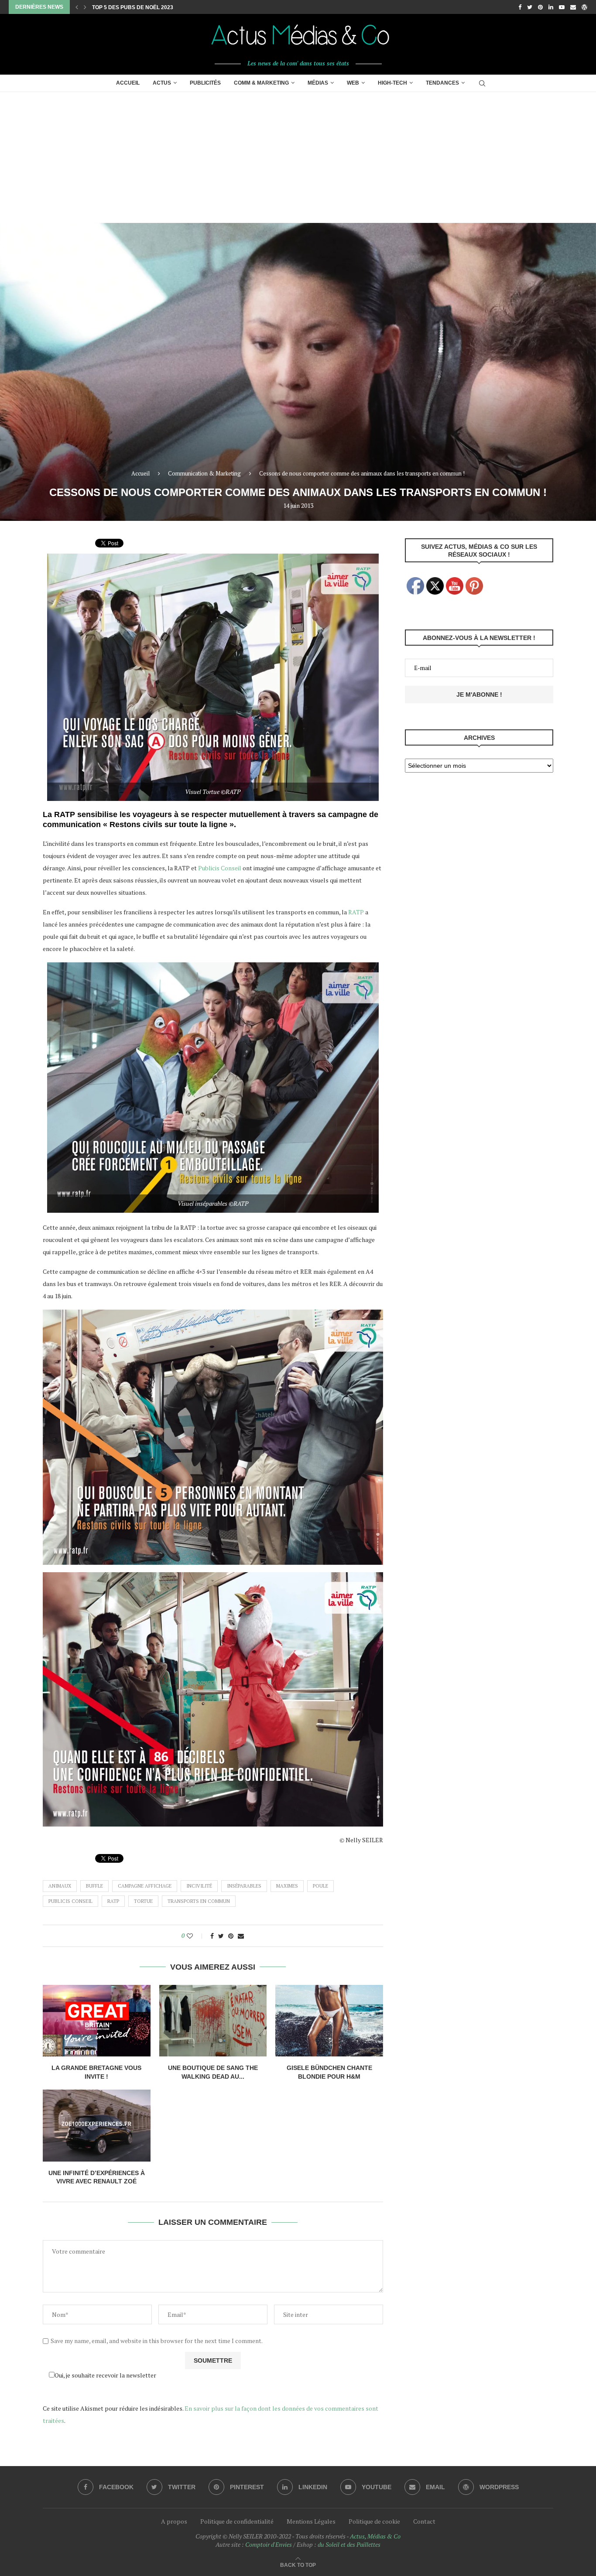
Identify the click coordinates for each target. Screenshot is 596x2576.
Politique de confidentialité (237, 2521)
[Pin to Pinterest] (231, 1936)
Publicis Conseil (220, 868)
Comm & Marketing (261, 83)
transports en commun (199, 1901)
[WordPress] (584, 7)
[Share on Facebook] (212, 1936)
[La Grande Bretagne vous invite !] (97, 2021)
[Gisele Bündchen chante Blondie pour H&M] (329, 2021)
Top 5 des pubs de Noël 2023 (133, 7)
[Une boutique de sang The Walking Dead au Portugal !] (213, 2021)
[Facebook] (520, 7)
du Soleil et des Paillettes (349, 2544)
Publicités (205, 83)
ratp (113, 1901)
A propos (174, 2521)
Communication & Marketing (204, 473)
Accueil (128, 83)
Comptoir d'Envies (269, 2544)
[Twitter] (530, 7)
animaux (60, 1886)
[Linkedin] (551, 7)
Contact (424, 2521)
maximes (287, 1886)
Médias (318, 83)
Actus (162, 83)
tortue (143, 1901)
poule (320, 1886)
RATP (356, 912)
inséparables (244, 1886)
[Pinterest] (540, 7)
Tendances (442, 83)
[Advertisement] (298, 157)
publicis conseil (70, 1901)
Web (353, 83)
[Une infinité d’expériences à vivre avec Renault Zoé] (97, 2125)
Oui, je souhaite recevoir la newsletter (105, 2375)
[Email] (573, 7)
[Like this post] (196, 1936)
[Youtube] (562, 7)
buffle (94, 1886)
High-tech (392, 83)
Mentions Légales (311, 2521)
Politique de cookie (374, 2521)
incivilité (199, 1886)
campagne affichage (145, 1886)
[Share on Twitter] (221, 1936)
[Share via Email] (241, 1936)
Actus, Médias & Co (375, 2536)
